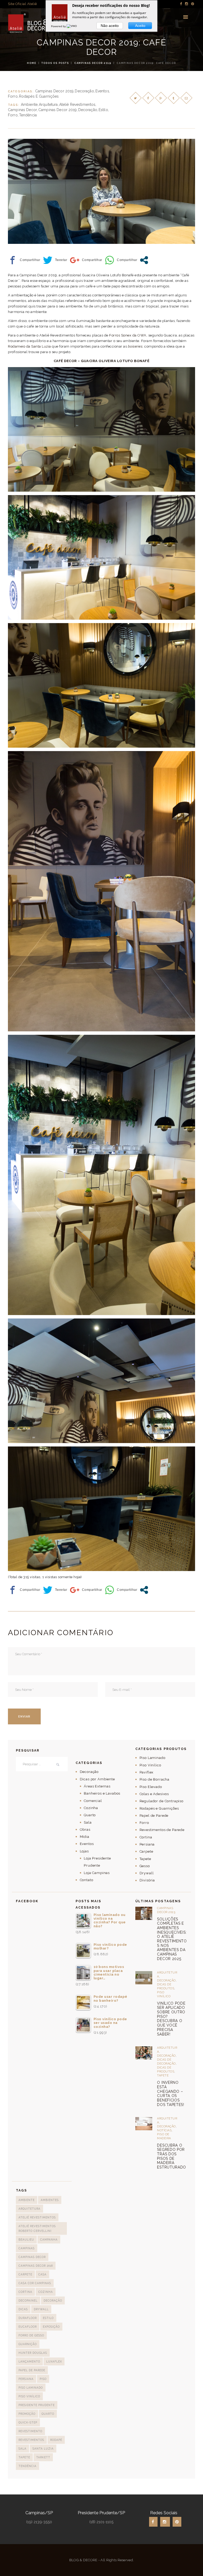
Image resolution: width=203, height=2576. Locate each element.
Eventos (102, 91)
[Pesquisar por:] (42, 1764)
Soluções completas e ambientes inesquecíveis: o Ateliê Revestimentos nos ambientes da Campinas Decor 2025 (172, 1939)
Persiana (147, 1844)
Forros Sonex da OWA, (128, 335)
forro (13, 115)
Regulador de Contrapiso (162, 1801)
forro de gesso (31, 2335)
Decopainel (28, 2300)
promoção (27, 2414)
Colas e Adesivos (154, 1794)
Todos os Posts (55, 63)
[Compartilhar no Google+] (86, 260)
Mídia (85, 1837)
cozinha (46, 2292)
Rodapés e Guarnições (39, 96)
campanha (49, 2240)
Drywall (147, 1873)
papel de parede (32, 2370)
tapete (24, 2457)
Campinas (27, 2248)
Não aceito (110, 26)
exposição (51, 2327)
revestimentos (31, 2440)
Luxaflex (54, 2361)
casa (42, 2274)
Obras (85, 1830)
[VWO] (72, 26)
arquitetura (48, 105)
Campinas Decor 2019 (93, 63)
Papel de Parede (154, 1816)
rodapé (56, 2440)
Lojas (84, 1851)
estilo (103, 110)
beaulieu (26, 2240)
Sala (88, 1822)
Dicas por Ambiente (97, 1779)
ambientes (50, 2200)
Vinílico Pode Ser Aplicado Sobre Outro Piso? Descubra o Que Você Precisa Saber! (171, 2019)
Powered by (59, 26)
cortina (25, 2292)
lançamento (29, 2361)
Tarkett (43, 2457)
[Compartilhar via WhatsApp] (121, 260)
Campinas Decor (22, 110)
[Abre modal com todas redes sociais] (144, 260)
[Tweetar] (55, 260)
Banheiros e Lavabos (102, 1793)
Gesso (145, 1866)
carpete (25, 2274)
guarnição (28, 2344)
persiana (26, 2379)
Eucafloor (28, 2327)
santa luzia (43, 2449)
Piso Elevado (151, 1787)
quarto (48, 2414)
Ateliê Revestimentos (77, 105)
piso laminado (31, 2388)
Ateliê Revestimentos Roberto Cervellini (37, 2228)
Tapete (145, 1859)
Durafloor (28, 2318)
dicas (23, 2309)
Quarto (90, 1815)
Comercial (93, 1801)
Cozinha (91, 1808)
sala (22, 2449)
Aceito (140, 26)
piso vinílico (29, 2396)
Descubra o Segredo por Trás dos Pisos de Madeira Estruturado (172, 2156)
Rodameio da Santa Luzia (30, 346)
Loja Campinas (97, 1873)
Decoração (84, 91)
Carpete (146, 1851)
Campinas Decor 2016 (36, 2266)
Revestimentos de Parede (162, 1830)
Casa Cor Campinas (35, 2283)
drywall (41, 2309)
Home (32, 63)
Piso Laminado (153, 1758)
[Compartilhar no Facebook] (24, 260)
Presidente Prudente (37, 2405)
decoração (88, 110)
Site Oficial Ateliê (22, 4)
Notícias (164, 2130)
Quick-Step (28, 2422)
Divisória (147, 1880)
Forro (13, 96)
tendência (28, 115)
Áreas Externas (97, 1786)
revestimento (30, 2431)
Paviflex (147, 1772)
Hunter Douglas (33, 2353)
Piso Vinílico (150, 1765)
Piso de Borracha (155, 1779)
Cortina (146, 1837)
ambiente (29, 105)
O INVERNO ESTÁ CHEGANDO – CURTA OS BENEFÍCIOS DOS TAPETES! (170, 2094)
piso (43, 2379)
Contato (87, 1880)
